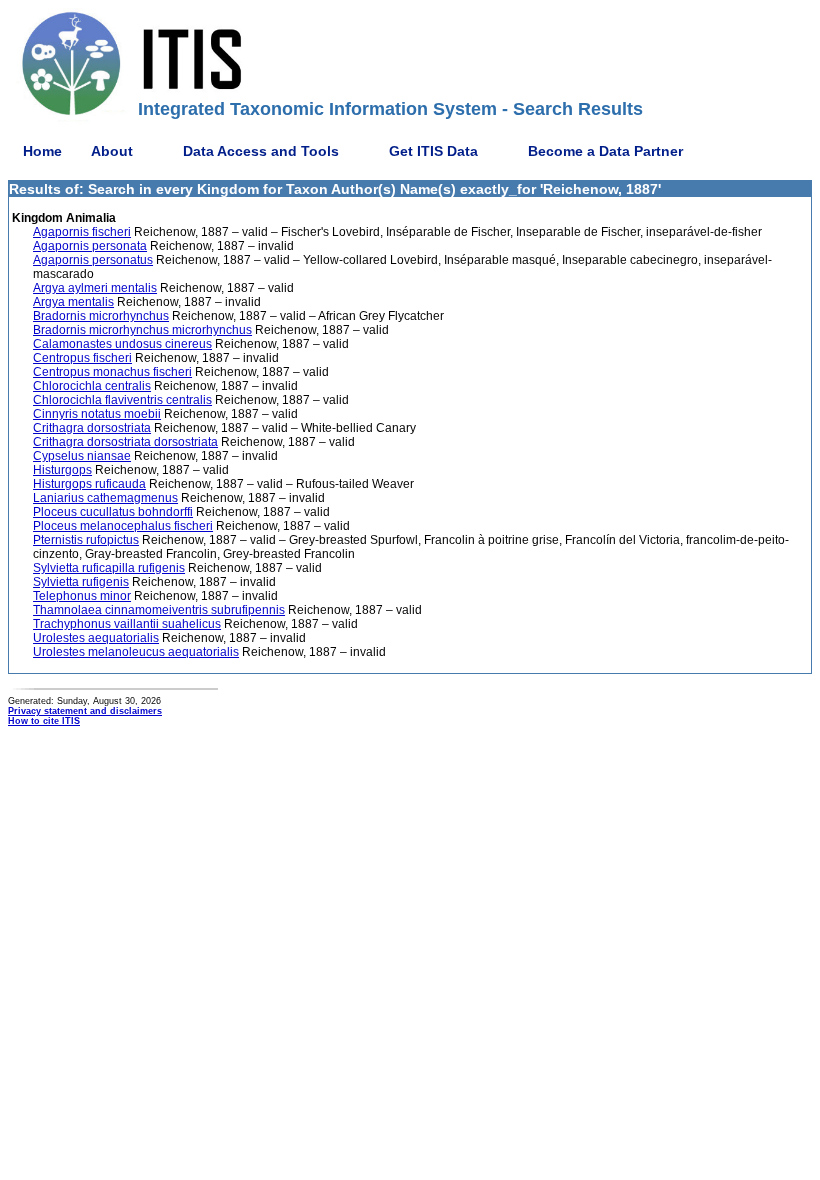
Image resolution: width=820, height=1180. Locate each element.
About (112, 151)
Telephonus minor (82, 596)
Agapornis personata (90, 246)
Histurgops (62, 470)
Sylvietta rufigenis (81, 582)
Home (42, 151)
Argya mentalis (73, 302)
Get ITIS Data (433, 151)
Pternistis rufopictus (86, 540)
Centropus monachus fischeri (112, 372)
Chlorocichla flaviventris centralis (122, 400)
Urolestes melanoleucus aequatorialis (136, 652)
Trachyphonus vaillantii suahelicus (127, 624)
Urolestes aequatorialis (96, 638)
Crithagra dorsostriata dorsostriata (125, 442)
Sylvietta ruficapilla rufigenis (109, 568)
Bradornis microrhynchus (101, 316)
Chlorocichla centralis (92, 386)
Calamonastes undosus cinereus (122, 344)
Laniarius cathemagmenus (105, 498)
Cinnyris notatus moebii (97, 414)
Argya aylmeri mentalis (95, 288)
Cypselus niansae (82, 456)
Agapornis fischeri (82, 232)
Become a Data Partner (605, 151)
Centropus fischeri (82, 358)
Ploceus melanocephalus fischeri (123, 526)
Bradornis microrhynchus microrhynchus (142, 330)
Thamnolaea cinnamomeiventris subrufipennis (159, 610)
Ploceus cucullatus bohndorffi (113, 512)
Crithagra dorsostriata (92, 428)
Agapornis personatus (93, 260)
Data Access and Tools (261, 151)
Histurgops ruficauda (89, 484)
